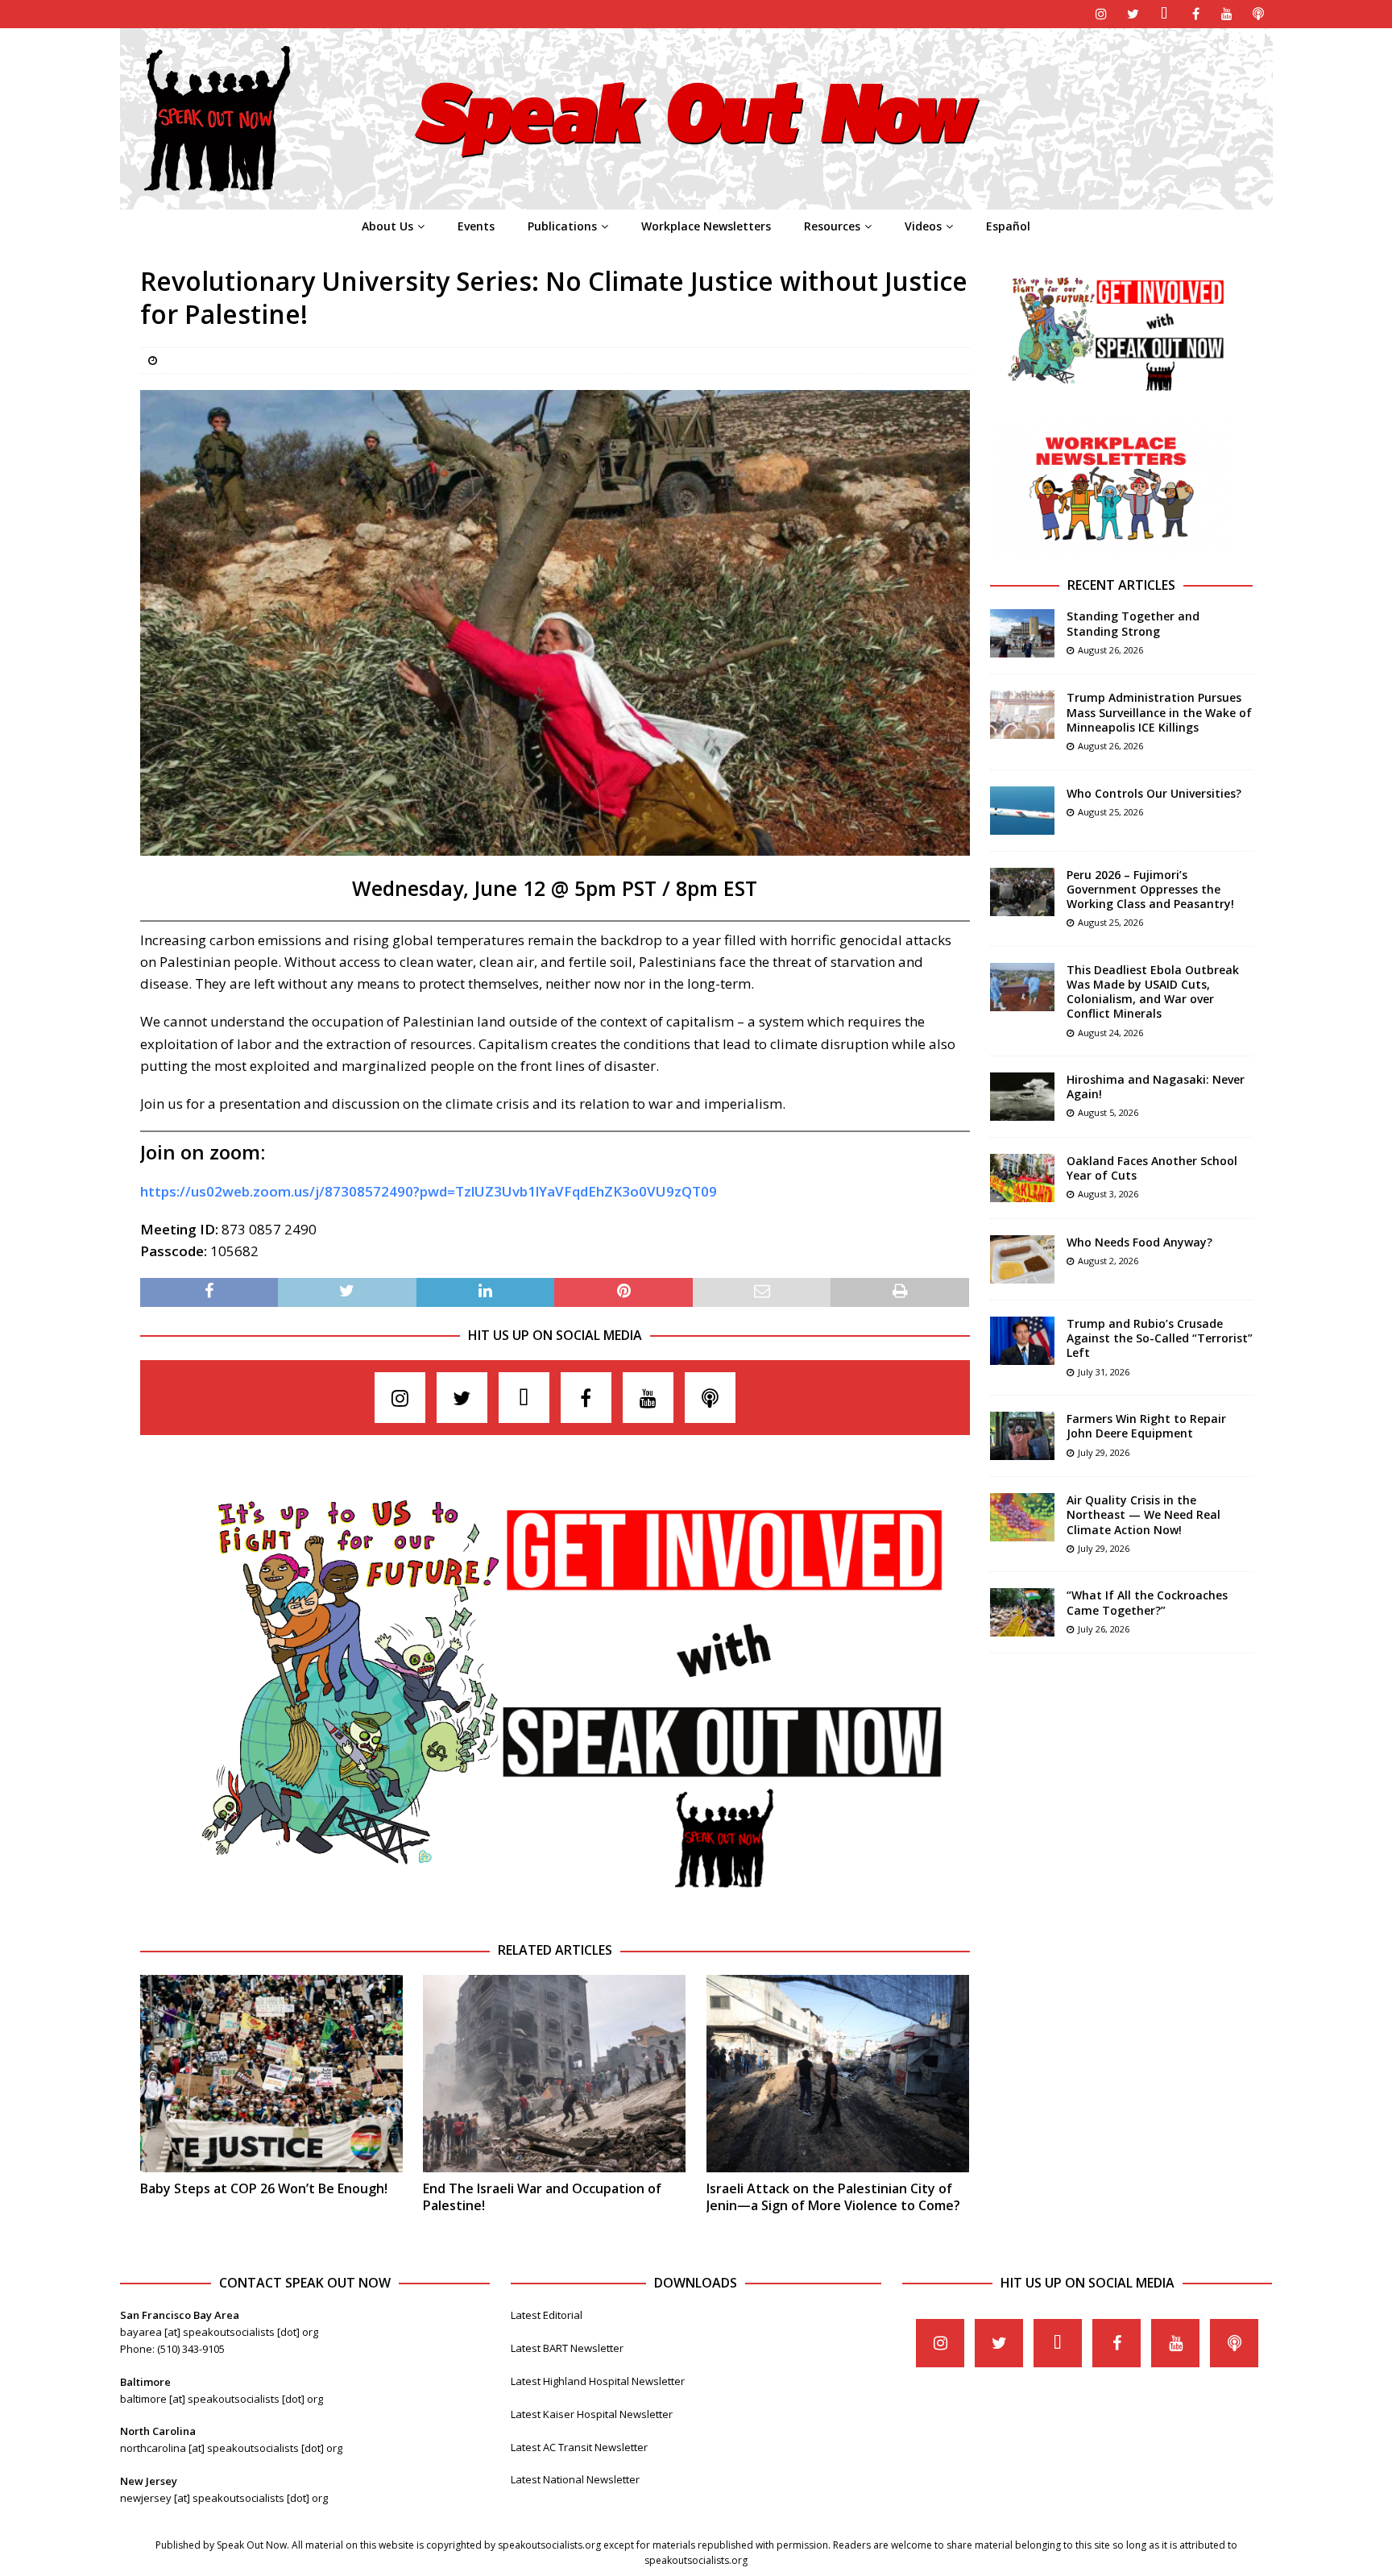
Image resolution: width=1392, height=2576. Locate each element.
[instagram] (1102, 14)
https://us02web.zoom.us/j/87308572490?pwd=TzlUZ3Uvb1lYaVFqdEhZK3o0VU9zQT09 (429, 1191)
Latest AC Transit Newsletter (579, 2447)
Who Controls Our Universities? (1154, 793)
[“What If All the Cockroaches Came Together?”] (1022, 1612)
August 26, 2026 (1110, 650)
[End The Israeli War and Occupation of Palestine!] (554, 2074)
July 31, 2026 (1104, 1372)
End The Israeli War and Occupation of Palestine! (542, 2197)
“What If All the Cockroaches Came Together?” (1147, 1602)
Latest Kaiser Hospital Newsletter (592, 2414)
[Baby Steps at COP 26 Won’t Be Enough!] (271, 2074)
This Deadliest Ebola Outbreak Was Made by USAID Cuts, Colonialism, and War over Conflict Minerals (1153, 992)
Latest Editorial (547, 2315)
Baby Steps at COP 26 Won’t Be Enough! (264, 2188)
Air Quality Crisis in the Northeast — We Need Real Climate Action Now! (1143, 1514)
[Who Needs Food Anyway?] (1022, 1259)
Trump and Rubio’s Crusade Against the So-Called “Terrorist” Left (1160, 1338)
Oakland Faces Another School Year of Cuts (1152, 1168)
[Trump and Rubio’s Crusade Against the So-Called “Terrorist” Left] (1022, 1341)
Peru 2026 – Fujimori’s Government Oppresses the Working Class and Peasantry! (1150, 889)
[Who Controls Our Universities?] (1022, 811)
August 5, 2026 (1108, 1112)
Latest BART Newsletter (567, 2348)
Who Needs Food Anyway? (1139, 1242)
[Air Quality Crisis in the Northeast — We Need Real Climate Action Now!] (1022, 1517)
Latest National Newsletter (575, 2479)
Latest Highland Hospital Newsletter (598, 2381)
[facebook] (1196, 14)
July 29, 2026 (1104, 1452)
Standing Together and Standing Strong (1133, 623)
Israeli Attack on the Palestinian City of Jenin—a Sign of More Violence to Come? (833, 2197)
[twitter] (1133, 14)
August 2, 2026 (1108, 1261)
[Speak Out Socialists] (696, 200)
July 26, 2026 (1104, 1629)
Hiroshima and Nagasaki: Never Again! (1156, 1087)
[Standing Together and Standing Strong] (1022, 633)
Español (1008, 226)
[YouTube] (1227, 14)
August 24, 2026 (1110, 1033)
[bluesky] (1164, 14)
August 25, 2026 (1110, 812)
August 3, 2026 (1108, 1194)
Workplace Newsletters (706, 226)
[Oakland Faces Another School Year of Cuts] (1022, 1178)
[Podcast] (1259, 14)
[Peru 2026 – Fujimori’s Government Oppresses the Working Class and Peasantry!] (1022, 892)
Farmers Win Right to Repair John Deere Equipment (1146, 1426)
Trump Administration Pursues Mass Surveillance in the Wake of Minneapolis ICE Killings (1159, 712)
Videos (923, 226)
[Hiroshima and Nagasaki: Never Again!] (1022, 1097)
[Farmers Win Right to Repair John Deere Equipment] (1022, 1436)
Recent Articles (1121, 585)
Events (476, 226)
